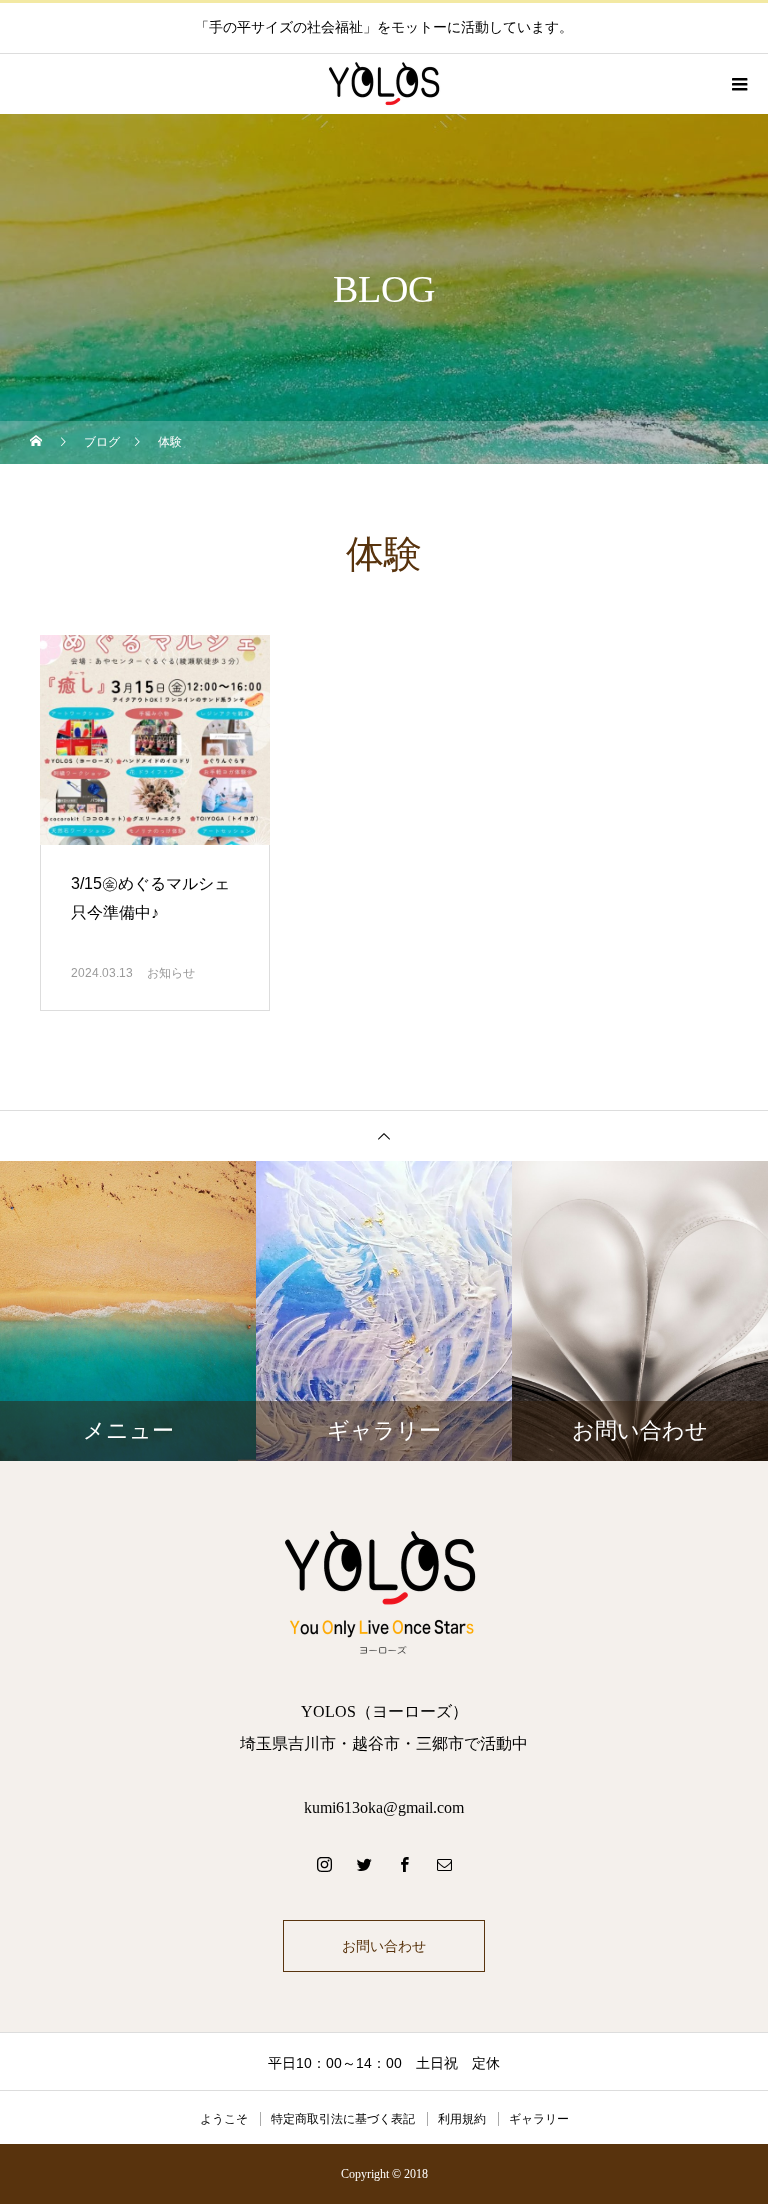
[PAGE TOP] (384, 1135)
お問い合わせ (384, 1946)
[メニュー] (738, 84)
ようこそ (224, 2119)
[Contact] (444, 1864)
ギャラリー (539, 2119)
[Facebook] (404, 1864)
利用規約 (462, 2119)
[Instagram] (324, 1864)
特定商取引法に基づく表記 (343, 2119)
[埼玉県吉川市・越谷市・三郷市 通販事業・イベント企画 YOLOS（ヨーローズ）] (384, 1591)
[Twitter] (364, 1864)
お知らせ (171, 973)
